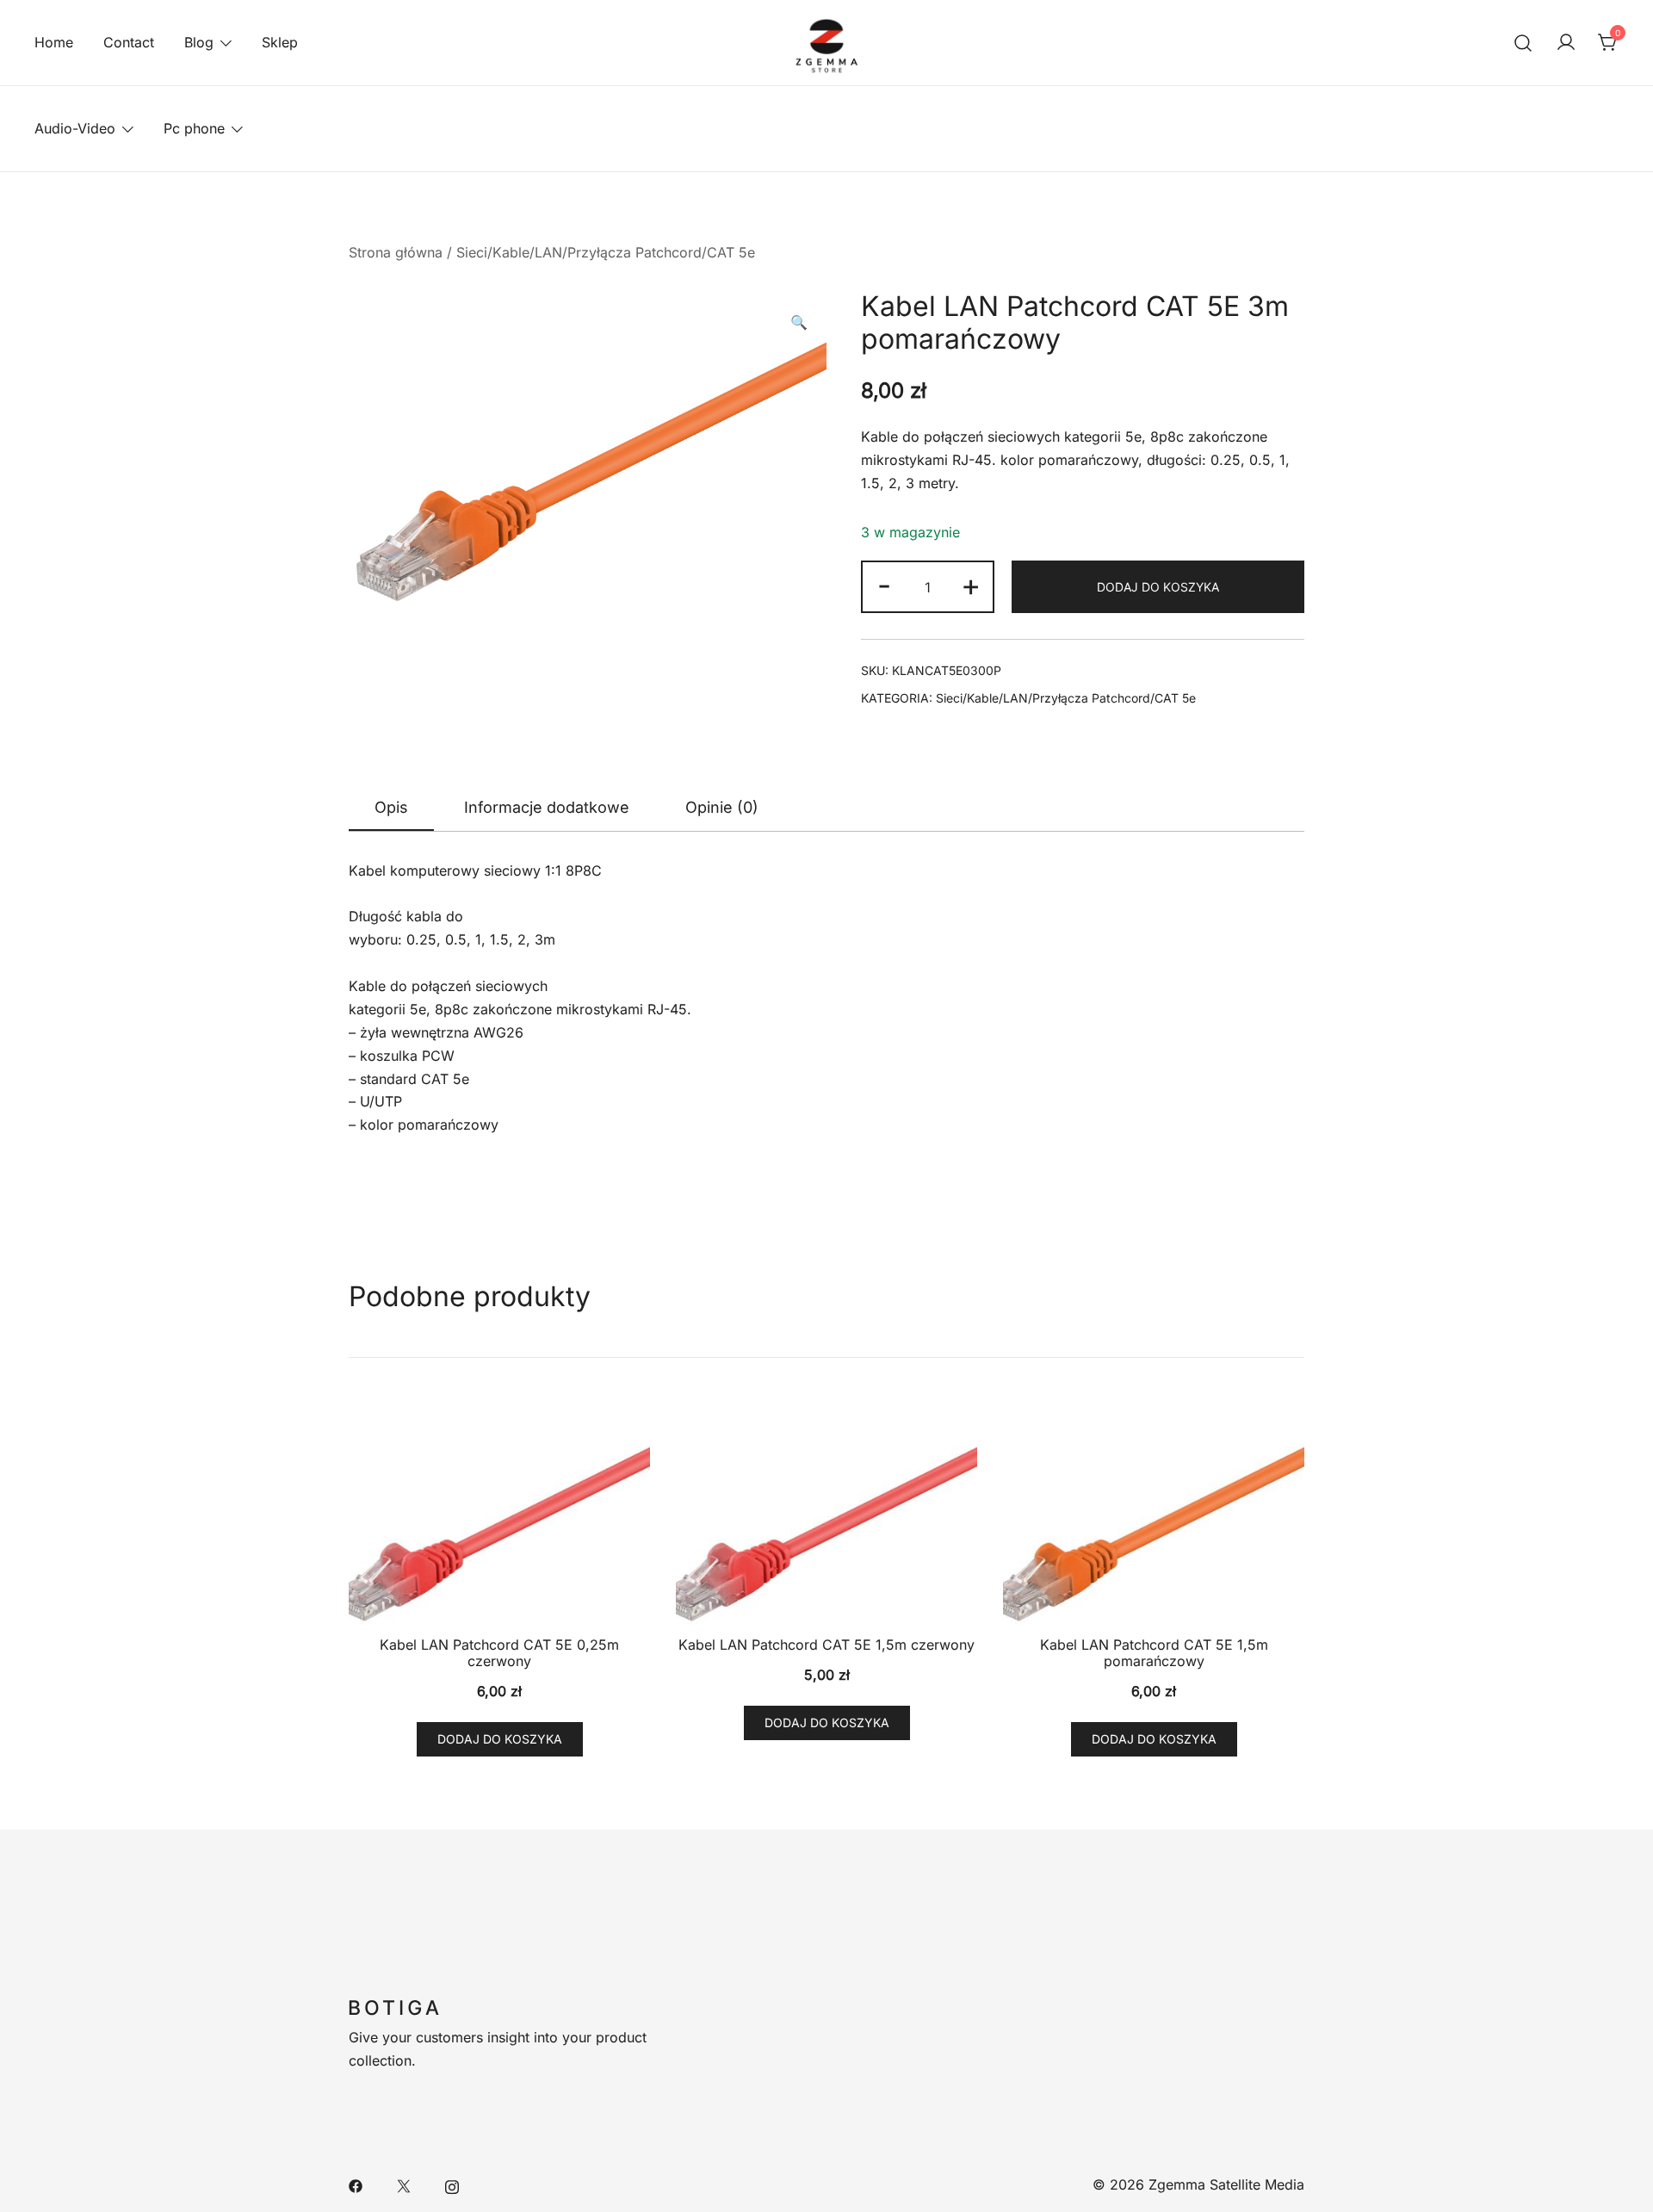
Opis (391, 807)
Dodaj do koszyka (1158, 587)
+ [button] (971, 585)
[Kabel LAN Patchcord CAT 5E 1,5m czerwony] (826, 1514)
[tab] (391, 809)
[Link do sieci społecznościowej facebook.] (356, 2184)
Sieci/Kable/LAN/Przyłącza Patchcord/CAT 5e (606, 252)
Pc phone (194, 128)
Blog (199, 42)
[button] (799, 322)
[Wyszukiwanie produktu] (1523, 43)
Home (54, 42)
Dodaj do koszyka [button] (500, 1739)
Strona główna (396, 252)
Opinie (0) (722, 807)
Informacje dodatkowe (547, 807)
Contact (129, 42)
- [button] (884, 585)
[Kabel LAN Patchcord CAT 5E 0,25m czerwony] (499, 1514)
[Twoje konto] (1566, 43)
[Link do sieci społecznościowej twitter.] (404, 2184)
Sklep (280, 42)
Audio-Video (75, 128)
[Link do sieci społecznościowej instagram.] (452, 2184)
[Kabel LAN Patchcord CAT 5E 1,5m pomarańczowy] (1154, 1514)
